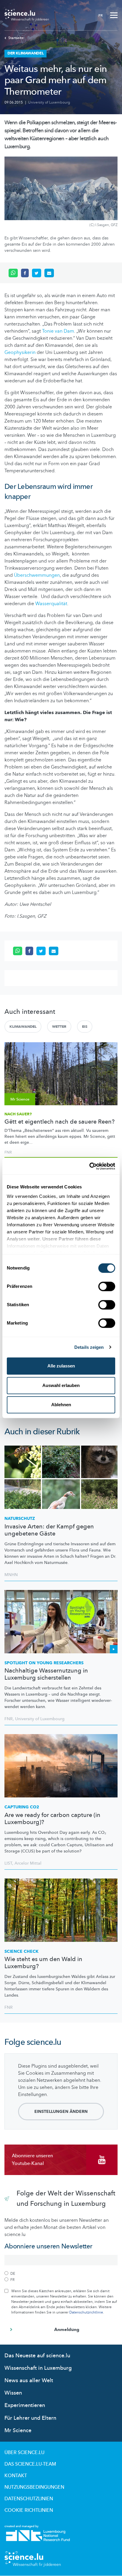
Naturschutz (20, 1519)
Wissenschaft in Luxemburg (38, 2368)
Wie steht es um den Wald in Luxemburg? (43, 1963)
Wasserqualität (51, 604)
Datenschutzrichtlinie (86, 2312)
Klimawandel (23, 1027)
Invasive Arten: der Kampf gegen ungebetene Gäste (49, 1530)
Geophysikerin (20, 352)
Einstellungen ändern (61, 2112)
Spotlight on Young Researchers (44, 1663)
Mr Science (18, 2431)
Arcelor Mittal (28, 1863)
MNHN (11, 1575)
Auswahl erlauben (61, 1385)
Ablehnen (61, 1405)
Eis (85, 1027)
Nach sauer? (18, 1114)
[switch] (107, 1286)
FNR (8, 1152)
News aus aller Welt (29, 2381)
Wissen (13, 2393)
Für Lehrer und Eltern (30, 2418)
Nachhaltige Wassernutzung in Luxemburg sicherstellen (46, 1674)
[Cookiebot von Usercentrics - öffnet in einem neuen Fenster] (89, 1166)
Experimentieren (25, 2405)
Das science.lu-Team (30, 2464)
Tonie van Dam (58, 331)
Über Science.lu (24, 2453)
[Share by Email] (49, 273)
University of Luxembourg (49, 102)
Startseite (16, 38)
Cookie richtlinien (29, 2510)
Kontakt (16, 2476)
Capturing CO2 (22, 1807)
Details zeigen (89, 1347)
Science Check (21, 1951)
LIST (8, 1863)
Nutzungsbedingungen (34, 2487)
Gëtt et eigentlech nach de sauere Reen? (60, 1122)
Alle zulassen (61, 1366)
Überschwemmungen (37, 575)
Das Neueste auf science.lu (37, 2356)
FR (101, 15)
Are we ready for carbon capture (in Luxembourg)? (52, 1819)
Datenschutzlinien (29, 2499)
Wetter (59, 1027)
